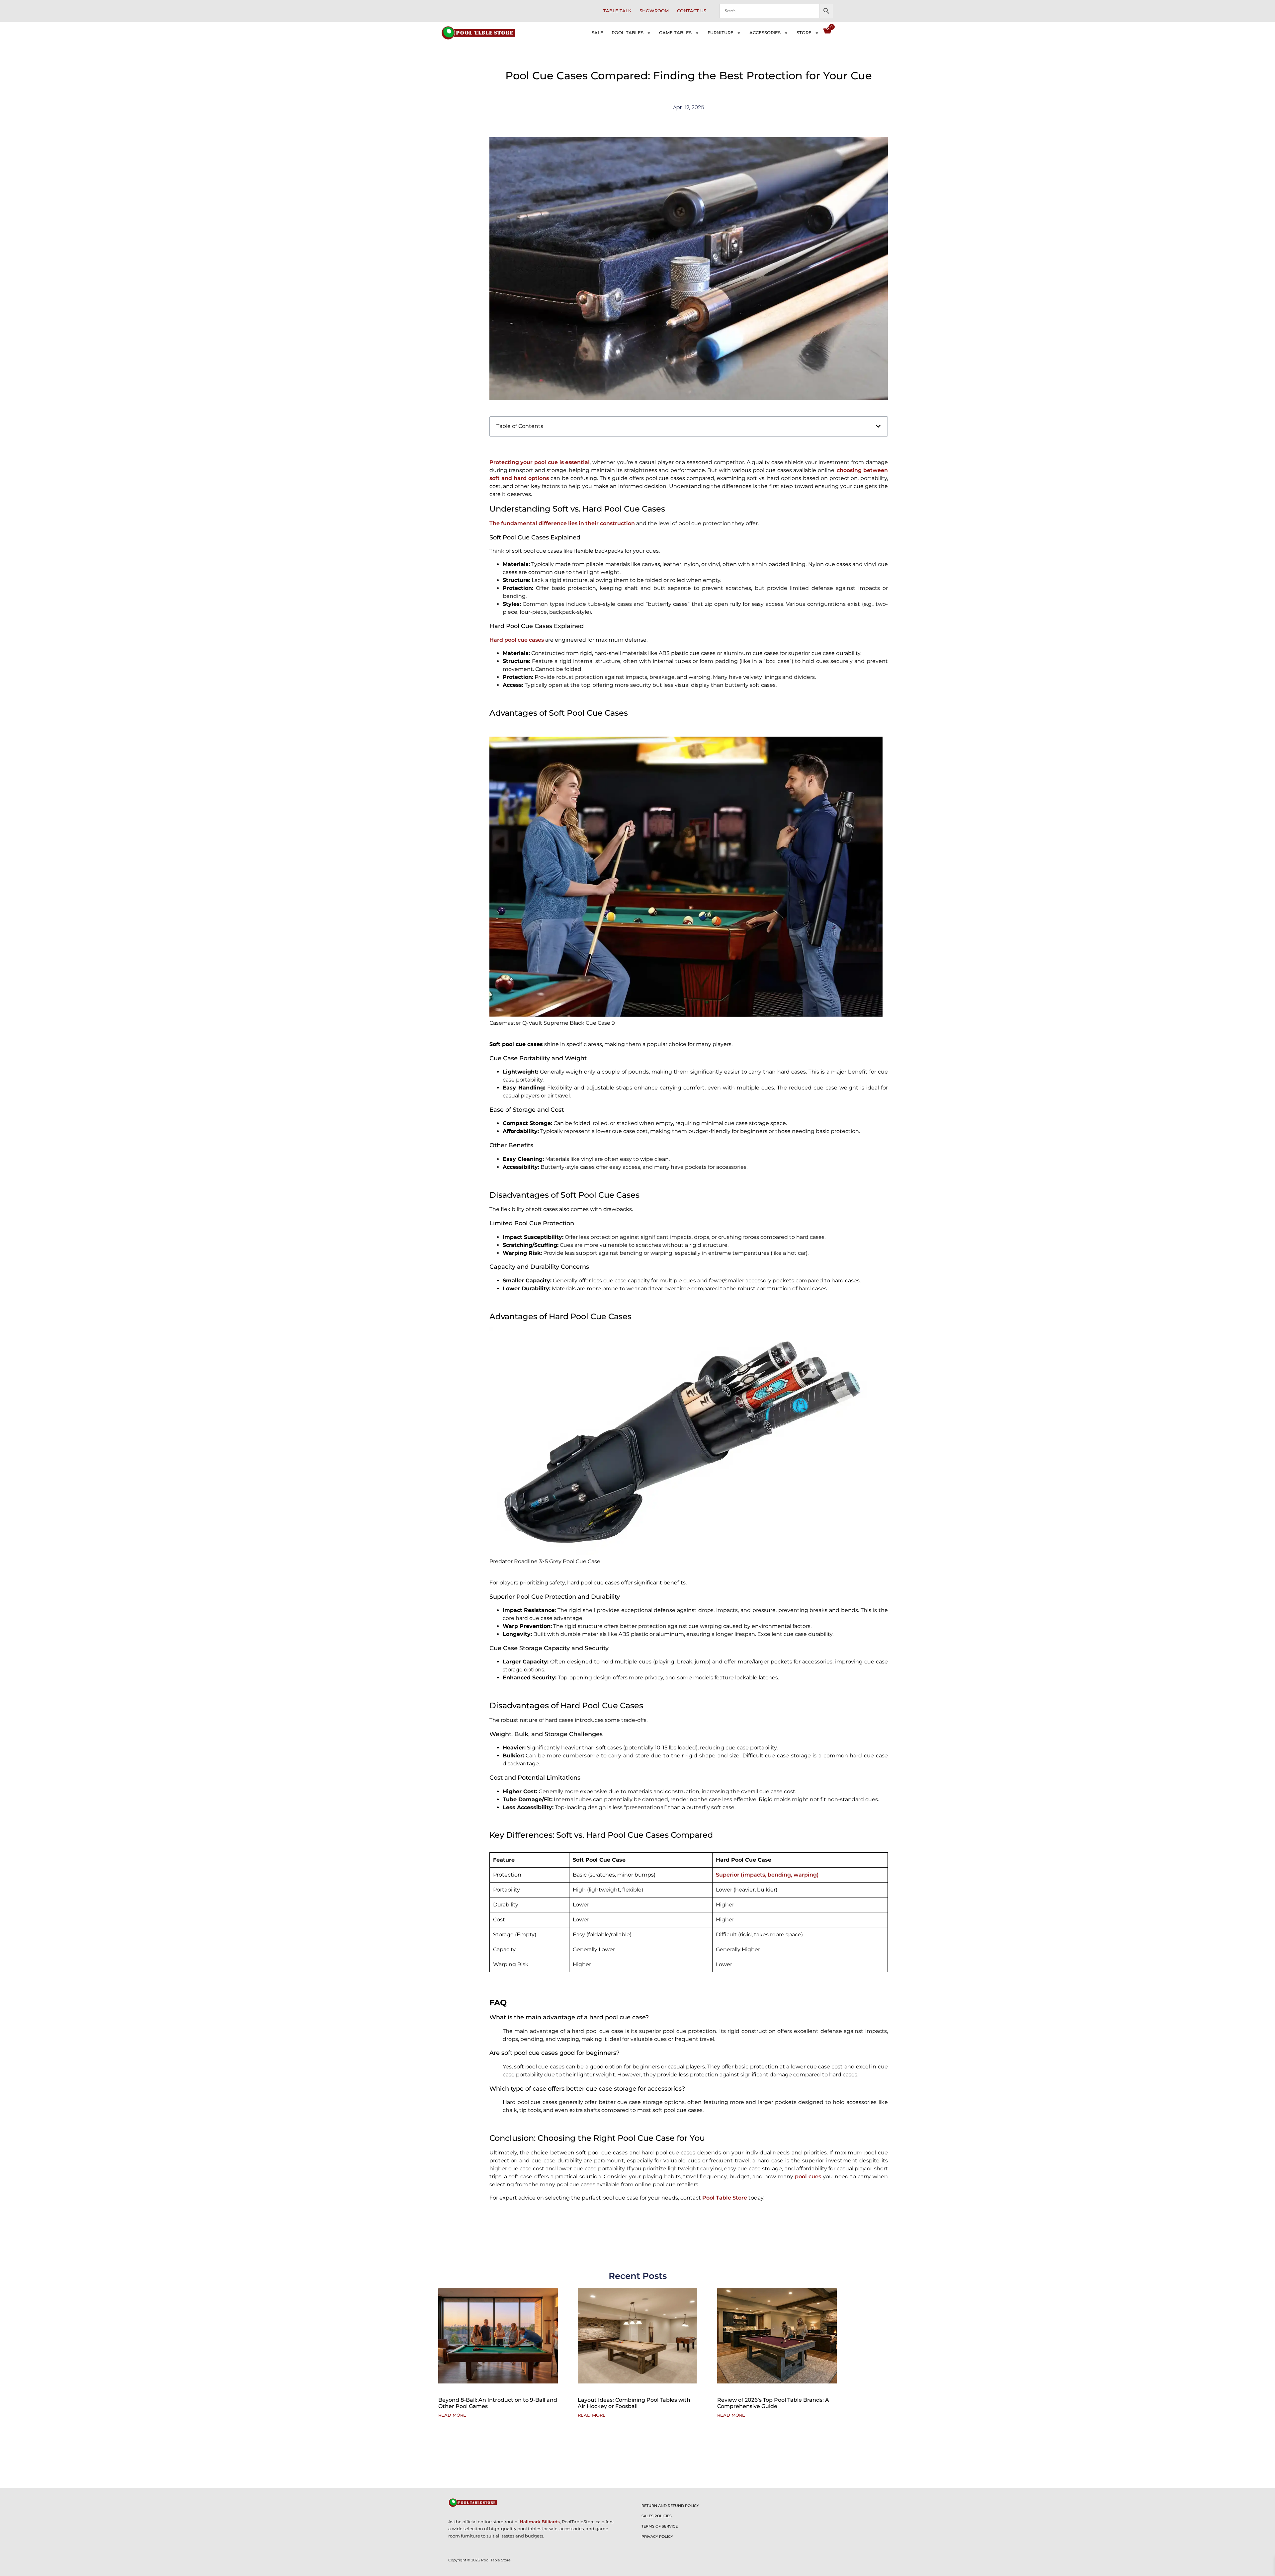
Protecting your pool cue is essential (540, 462)
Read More (452, 2415)
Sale (597, 33)
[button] (878, 426)
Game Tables (675, 33)
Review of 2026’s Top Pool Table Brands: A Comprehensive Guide (773, 2403)
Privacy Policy (657, 2536)
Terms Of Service (660, 2526)
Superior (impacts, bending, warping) (767, 1875)
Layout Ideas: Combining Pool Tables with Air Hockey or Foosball (634, 2403)
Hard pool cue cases (517, 640)
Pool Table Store (725, 2198)
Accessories (765, 33)
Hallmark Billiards (540, 2522)
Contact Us (692, 11)
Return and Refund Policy (670, 2506)
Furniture (721, 33)
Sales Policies (657, 2516)
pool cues (808, 2176)
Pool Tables (628, 33)
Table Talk (617, 11)
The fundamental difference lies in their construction (562, 523)
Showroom (654, 11)
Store (804, 33)
